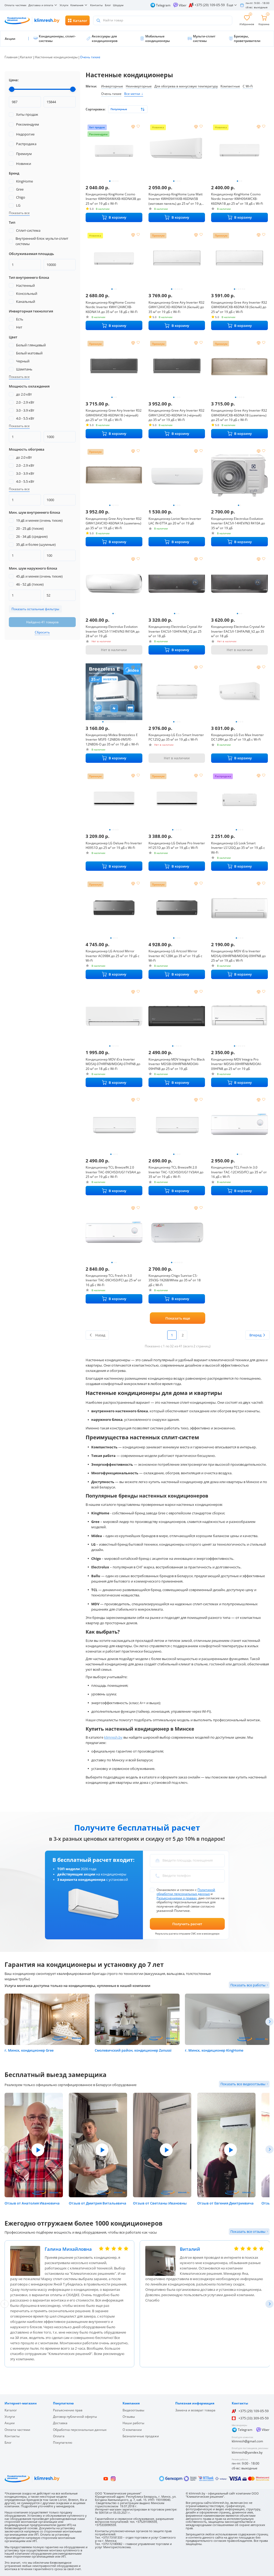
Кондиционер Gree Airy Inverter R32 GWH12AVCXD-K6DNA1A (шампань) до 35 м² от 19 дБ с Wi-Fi (114, 523)
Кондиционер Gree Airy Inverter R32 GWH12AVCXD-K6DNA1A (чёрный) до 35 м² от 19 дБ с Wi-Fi (176, 415)
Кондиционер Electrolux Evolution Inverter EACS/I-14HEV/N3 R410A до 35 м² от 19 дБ (238, 523)
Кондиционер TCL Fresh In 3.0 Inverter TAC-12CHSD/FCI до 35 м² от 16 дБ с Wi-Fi (239, 1172)
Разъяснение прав (68, 2410)
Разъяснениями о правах (177, 1898)
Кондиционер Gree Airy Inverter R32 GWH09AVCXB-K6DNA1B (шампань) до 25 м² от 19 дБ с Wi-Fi (239, 415)
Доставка (60, 2423)
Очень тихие (111, 94)
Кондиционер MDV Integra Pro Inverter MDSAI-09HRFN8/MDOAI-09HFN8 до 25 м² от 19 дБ (236, 1064)
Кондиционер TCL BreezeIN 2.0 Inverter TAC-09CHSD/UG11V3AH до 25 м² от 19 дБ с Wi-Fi (113, 1172)
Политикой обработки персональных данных (186, 1892)
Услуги (64, 5)
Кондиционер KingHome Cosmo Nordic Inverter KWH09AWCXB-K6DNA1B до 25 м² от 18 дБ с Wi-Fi (237, 199)
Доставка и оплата (41, 5)
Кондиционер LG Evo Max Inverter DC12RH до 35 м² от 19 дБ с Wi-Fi (237, 737)
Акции (10, 2423)
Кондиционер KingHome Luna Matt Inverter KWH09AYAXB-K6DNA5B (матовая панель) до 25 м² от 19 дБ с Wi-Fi (176, 199)
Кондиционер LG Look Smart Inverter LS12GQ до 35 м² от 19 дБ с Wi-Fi (238, 848)
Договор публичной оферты (75, 2417)
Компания (77, 5)
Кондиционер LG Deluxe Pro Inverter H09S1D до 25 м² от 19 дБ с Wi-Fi (114, 846)
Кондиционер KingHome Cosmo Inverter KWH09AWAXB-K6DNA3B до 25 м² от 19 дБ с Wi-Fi (113, 199)
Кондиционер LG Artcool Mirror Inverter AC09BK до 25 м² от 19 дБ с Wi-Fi (113, 956)
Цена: (14, 80)
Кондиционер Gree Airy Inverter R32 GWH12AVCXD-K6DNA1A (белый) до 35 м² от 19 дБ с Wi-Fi (176, 307)
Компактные (230, 86)
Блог (108, 5)
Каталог (26, 57)
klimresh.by (113, 1737)
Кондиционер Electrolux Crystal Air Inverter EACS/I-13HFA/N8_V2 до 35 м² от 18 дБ (238, 631)
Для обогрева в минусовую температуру (186, 86)
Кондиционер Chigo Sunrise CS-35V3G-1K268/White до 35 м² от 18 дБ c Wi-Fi (175, 1280)
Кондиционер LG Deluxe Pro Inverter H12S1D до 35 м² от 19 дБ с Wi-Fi (177, 846)
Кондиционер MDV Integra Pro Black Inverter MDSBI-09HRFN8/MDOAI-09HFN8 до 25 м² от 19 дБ (177, 1064)
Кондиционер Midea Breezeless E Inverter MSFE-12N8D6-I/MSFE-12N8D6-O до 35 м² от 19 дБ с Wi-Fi (112, 740)
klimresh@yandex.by (247, 2452)
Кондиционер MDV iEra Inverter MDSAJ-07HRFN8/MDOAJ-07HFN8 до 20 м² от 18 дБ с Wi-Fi (113, 1064)
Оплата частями (15, 5)
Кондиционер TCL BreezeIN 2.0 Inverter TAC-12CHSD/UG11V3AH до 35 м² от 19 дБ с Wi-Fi (176, 1172)
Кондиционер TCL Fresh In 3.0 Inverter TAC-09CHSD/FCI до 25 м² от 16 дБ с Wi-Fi (113, 1280)
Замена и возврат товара (195, 2410)
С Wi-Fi (248, 86)
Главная (11, 57)
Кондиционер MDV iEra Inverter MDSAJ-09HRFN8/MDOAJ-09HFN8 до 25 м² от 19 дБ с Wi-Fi (238, 956)
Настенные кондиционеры (56, 57)
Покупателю (63, 2442)
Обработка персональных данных (80, 2430)
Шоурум (118, 5)
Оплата (59, 2436)
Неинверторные (139, 86)
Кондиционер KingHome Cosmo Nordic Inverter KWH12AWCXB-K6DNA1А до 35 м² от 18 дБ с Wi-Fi (112, 307)
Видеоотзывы (133, 2410)
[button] (269, 2022)
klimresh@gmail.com (247, 2441)
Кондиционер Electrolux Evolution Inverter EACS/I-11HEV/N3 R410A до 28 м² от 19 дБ (113, 631)
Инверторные (112, 86)
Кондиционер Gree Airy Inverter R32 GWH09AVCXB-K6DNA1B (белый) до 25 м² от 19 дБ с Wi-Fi (239, 307)
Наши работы (133, 2423)
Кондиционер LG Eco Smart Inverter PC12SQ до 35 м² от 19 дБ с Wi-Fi (176, 737)
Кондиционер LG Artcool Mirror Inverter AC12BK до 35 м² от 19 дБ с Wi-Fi (175, 956)
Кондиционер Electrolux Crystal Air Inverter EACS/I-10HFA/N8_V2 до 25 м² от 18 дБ (175, 631)
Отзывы (129, 2417)
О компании (132, 2430)
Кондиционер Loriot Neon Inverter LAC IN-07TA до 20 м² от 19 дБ (175, 521)
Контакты (96, 5)
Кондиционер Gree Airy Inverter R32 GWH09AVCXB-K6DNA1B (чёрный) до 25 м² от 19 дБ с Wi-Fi (114, 415)
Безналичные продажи (141, 2436)
